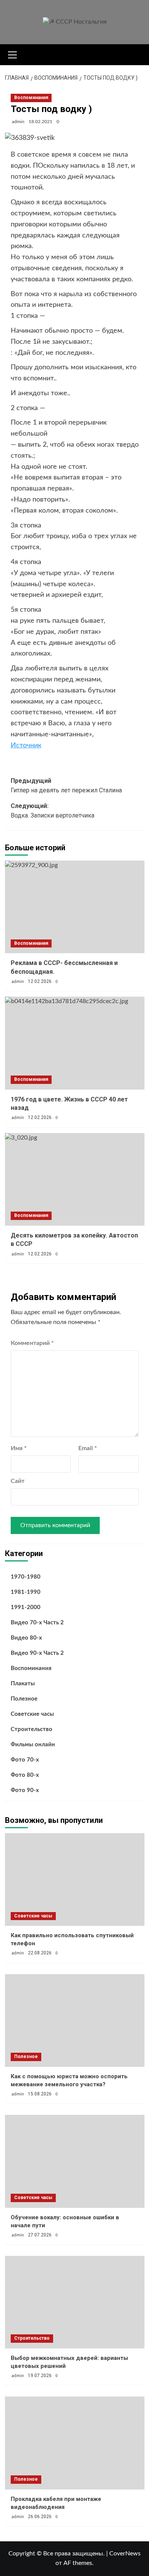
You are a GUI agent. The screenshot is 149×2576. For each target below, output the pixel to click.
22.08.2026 (40, 1953)
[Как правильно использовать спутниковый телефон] (75, 1880)
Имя (19, 1448)
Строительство (32, 1729)
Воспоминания (31, 98)
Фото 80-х (25, 1775)
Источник (26, 745)
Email (88, 1448)
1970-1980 (26, 1577)
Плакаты (23, 1684)
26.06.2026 (40, 2517)
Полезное (24, 1699)
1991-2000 (26, 1607)
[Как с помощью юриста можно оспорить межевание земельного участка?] (75, 2021)
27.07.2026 (40, 2235)
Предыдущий (66, 786)
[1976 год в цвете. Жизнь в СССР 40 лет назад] (75, 1043)
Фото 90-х (25, 1790)
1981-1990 (26, 1592)
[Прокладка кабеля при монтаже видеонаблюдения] (75, 2443)
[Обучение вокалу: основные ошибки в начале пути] (75, 2161)
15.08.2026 (40, 2094)
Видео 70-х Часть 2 (37, 1623)
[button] (13, 54)
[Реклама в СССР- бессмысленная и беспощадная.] (75, 907)
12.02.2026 (40, 981)
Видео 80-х (26, 1638)
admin (18, 122)
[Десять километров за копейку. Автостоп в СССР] (75, 1179)
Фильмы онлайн (33, 1745)
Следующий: (53, 811)
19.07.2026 (40, 2376)
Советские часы (32, 1714)
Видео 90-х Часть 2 (37, 1653)
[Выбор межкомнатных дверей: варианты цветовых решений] (75, 2302)
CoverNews (125, 2554)
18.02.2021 (40, 122)
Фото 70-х (25, 1760)
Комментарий (32, 1343)
